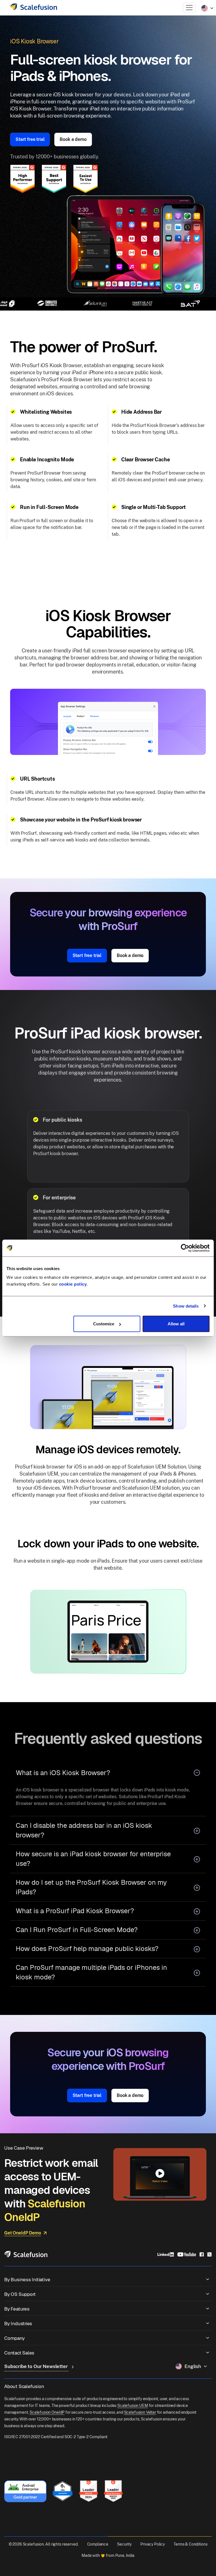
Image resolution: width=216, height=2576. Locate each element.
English (193, 2366)
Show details (186, 1306)
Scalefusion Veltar (140, 2412)
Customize (104, 1324)
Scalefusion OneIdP (47, 2412)
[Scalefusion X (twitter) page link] (210, 2254)
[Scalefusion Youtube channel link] (187, 2254)
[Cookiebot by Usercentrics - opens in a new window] (185, 1248)
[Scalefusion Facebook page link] (202, 2254)
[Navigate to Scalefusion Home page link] (26, 2254)
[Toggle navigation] (189, 8)
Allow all (176, 1324)
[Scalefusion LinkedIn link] (166, 2254)
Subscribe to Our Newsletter (37, 2366)
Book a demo (73, 139)
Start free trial (30, 139)
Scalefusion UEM (133, 2406)
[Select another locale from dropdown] (207, 8)
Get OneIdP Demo (23, 2233)
